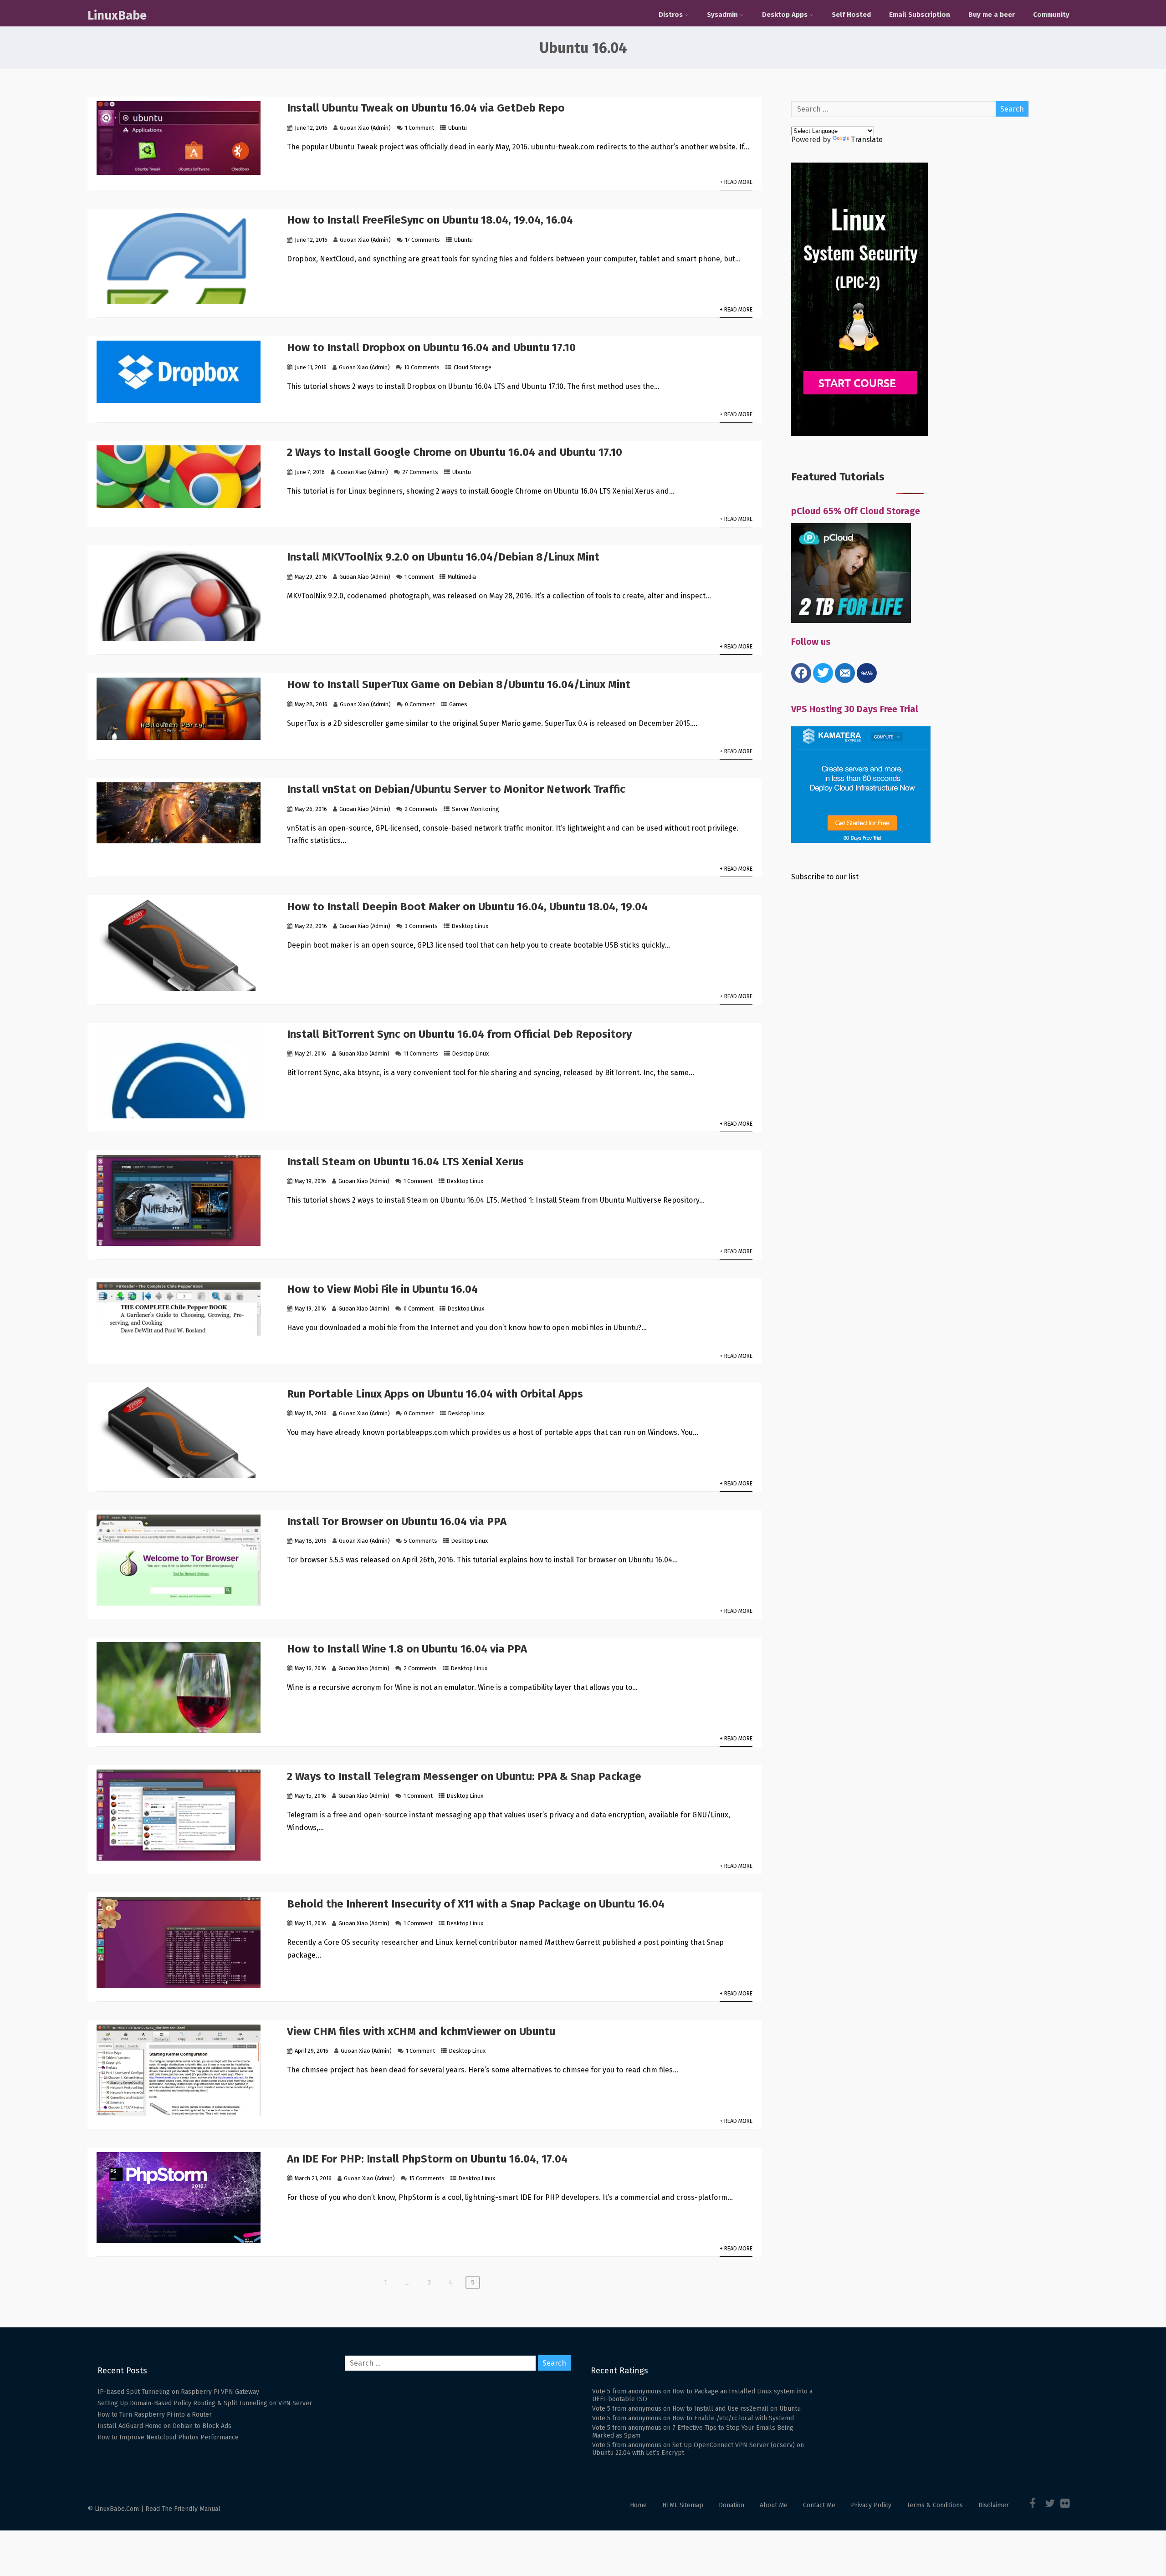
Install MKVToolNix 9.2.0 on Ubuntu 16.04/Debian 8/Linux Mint (443, 557)
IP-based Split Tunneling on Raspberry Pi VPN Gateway (178, 2392)
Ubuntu (458, 128)
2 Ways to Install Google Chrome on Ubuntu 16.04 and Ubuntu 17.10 (455, 452)
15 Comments (427, 2178)
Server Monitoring (476, 809)
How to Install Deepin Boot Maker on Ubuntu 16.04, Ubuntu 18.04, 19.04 (467, 907)
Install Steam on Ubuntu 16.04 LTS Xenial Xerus (405, 1162)
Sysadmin (722, 15)
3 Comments (421, 926)
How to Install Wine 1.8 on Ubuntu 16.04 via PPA (407, 1649)
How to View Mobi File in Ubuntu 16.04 (382, 1289)
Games (458, 704)
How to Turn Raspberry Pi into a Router (155, 2415)
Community (1051, 15)
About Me (774, 2505)
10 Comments (422, 367)
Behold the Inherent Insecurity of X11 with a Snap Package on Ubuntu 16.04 (476, 1904)
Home (638, 2505)
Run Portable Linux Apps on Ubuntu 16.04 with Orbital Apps (435, 1394)
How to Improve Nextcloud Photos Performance (168, 2437)
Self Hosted (851, 15)
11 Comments (421, 1053)
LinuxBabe (117, 15)
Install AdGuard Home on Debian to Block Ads (164, 2426)
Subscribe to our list (825, 877)
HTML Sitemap (683, 2505)
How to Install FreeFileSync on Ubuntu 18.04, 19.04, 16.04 (430, 220)
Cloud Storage (473, 367)
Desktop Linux (470, 926)
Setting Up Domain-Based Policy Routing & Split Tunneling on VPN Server (205, 2403)
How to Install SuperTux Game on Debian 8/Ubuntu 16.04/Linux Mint (459, 684)
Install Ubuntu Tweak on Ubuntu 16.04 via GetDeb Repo (426, 108)
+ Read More (736, 182)
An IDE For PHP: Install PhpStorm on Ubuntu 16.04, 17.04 (427, 2159)
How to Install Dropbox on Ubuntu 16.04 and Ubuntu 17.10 (431, 347)
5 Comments (421, 1541)
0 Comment (420, 704)
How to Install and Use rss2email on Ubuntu (736, 2409)
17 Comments (422, 240)
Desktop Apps (785, 15)
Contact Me (819, 2505)
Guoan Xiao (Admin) (365, 128)
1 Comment (419, 128)
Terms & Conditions (935, 2505)
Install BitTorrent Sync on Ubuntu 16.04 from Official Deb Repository (459, 1034)
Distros (671, 15)
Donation (731, 2505)
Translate (867, 140)
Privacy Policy (871, 2505)
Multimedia (462, 577)
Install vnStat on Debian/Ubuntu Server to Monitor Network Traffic (456, 789)
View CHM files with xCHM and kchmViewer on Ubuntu (421, 2031)
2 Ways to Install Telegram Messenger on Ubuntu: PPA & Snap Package (464, 1776)
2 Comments (421, 809)
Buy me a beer (992, 15)
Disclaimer (994, 2505)
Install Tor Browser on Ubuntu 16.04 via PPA (397, 1521)
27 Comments (420, 472)
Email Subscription (920, 15)
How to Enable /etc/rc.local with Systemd (733, 2418)
